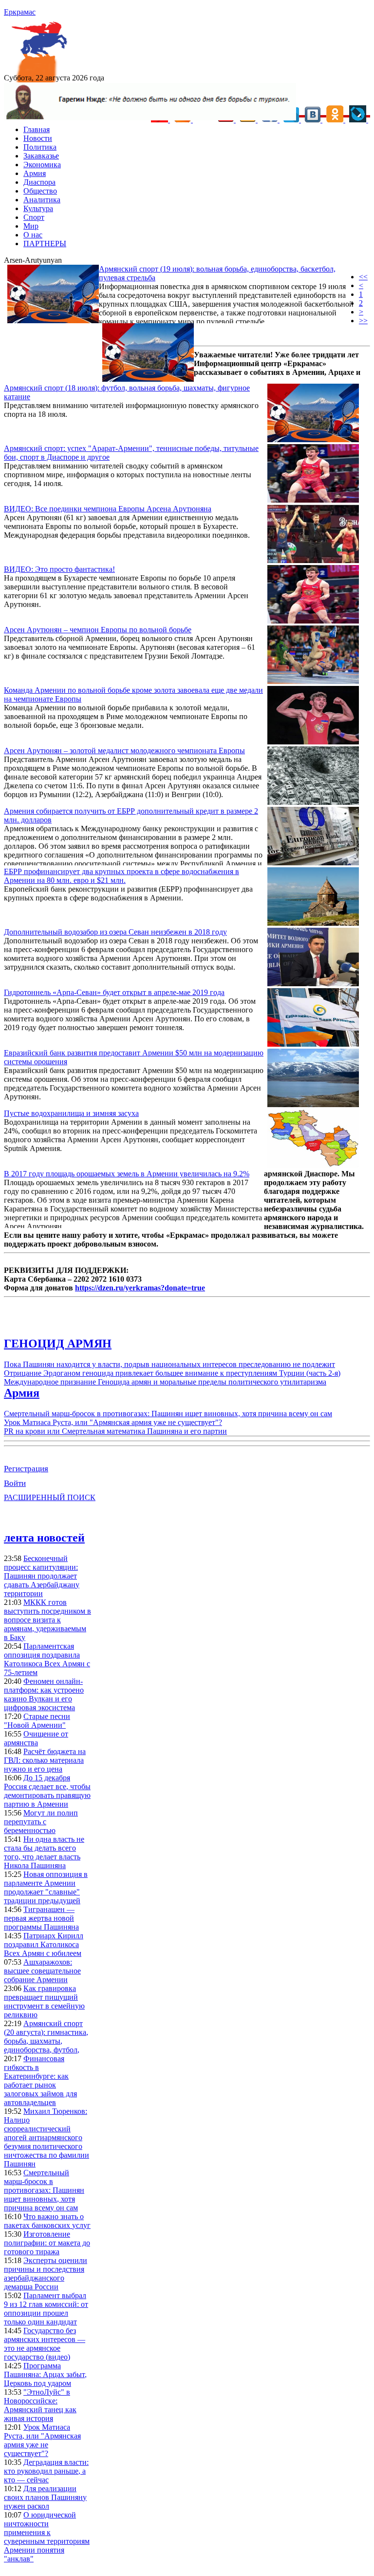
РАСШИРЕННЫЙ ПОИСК (50, 1497)
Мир (31, 226)
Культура (38, 208)
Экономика (42, 165)
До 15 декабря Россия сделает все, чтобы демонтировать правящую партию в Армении (47, 1791)
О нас (33, 235)
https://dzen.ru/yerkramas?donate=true (140, 1288)
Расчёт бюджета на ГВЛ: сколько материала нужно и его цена (45, 1760)
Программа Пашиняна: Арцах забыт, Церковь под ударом (45, 2374)
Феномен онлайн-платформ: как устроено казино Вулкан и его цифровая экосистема (44, 1694)
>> (363, 321)
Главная (37, 129)
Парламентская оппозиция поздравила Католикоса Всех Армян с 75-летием (47, 1659)
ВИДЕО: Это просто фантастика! (59, 569)
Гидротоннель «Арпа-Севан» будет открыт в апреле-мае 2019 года (114, 992)
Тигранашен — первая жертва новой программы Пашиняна (41, 1918)
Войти (15, 1483)
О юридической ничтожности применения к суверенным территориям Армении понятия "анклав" (47, 2537)
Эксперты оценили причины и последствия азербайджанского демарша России (46, 2274)
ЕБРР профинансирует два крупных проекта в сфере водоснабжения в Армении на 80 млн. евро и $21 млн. (122, 876)
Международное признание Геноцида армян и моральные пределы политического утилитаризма (165, 1382)
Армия (35, 173)
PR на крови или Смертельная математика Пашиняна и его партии (115, 1431)
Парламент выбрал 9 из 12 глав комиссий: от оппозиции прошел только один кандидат (46, 2309)
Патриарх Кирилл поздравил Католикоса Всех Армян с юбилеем (44, 1944)
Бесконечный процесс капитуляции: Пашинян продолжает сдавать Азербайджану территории (42, 1576)
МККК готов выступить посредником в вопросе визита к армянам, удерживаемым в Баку (47, 1620)
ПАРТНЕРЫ (45, 244)
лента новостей (44, 1538)
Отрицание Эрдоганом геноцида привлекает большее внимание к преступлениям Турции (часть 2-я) (172, 1373)
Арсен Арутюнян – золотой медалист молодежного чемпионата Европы (124, 751)
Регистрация (26, 1469)
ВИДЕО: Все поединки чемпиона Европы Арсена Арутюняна (108, 509)
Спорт (34, 217)
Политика (40, 147)
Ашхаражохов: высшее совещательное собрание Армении (42, 1971)
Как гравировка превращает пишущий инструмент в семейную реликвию (44, 2001)
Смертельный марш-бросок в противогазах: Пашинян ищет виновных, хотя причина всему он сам (168, 1414)
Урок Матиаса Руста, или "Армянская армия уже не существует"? (113, 1422)
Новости (38, 138)
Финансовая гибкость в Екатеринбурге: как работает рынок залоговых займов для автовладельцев (40, 2080)
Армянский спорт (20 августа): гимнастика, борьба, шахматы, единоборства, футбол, (46, 2037)
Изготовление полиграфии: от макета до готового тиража (47, 2243)
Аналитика (42, 200)
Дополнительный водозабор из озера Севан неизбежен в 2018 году (115, 932)
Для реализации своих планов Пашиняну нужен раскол (45, 2497)
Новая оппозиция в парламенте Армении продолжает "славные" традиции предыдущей (46, 1887)
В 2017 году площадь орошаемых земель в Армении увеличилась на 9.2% (127, 1174)
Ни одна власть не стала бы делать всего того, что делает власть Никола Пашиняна (44, 1852)
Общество (40, 191)
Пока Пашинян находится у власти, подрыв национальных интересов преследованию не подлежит (169, 1364)
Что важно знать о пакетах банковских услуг (47, 2221)
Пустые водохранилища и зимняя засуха (71, 1113)
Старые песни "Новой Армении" (37, 1721)
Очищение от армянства (36, 1738)
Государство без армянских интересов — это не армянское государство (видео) (45, 2344)
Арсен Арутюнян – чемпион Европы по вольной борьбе (98, 630)
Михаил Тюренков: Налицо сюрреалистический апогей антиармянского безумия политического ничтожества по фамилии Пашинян (47, 2137)
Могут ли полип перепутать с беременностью (41, 1822)
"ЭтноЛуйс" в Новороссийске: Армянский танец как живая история (40, 2405)
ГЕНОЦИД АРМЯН (58, 1344)
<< (363, 277)
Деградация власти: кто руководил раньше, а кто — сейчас (46, 2471)
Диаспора (39, 182)
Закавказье (41, 156)
